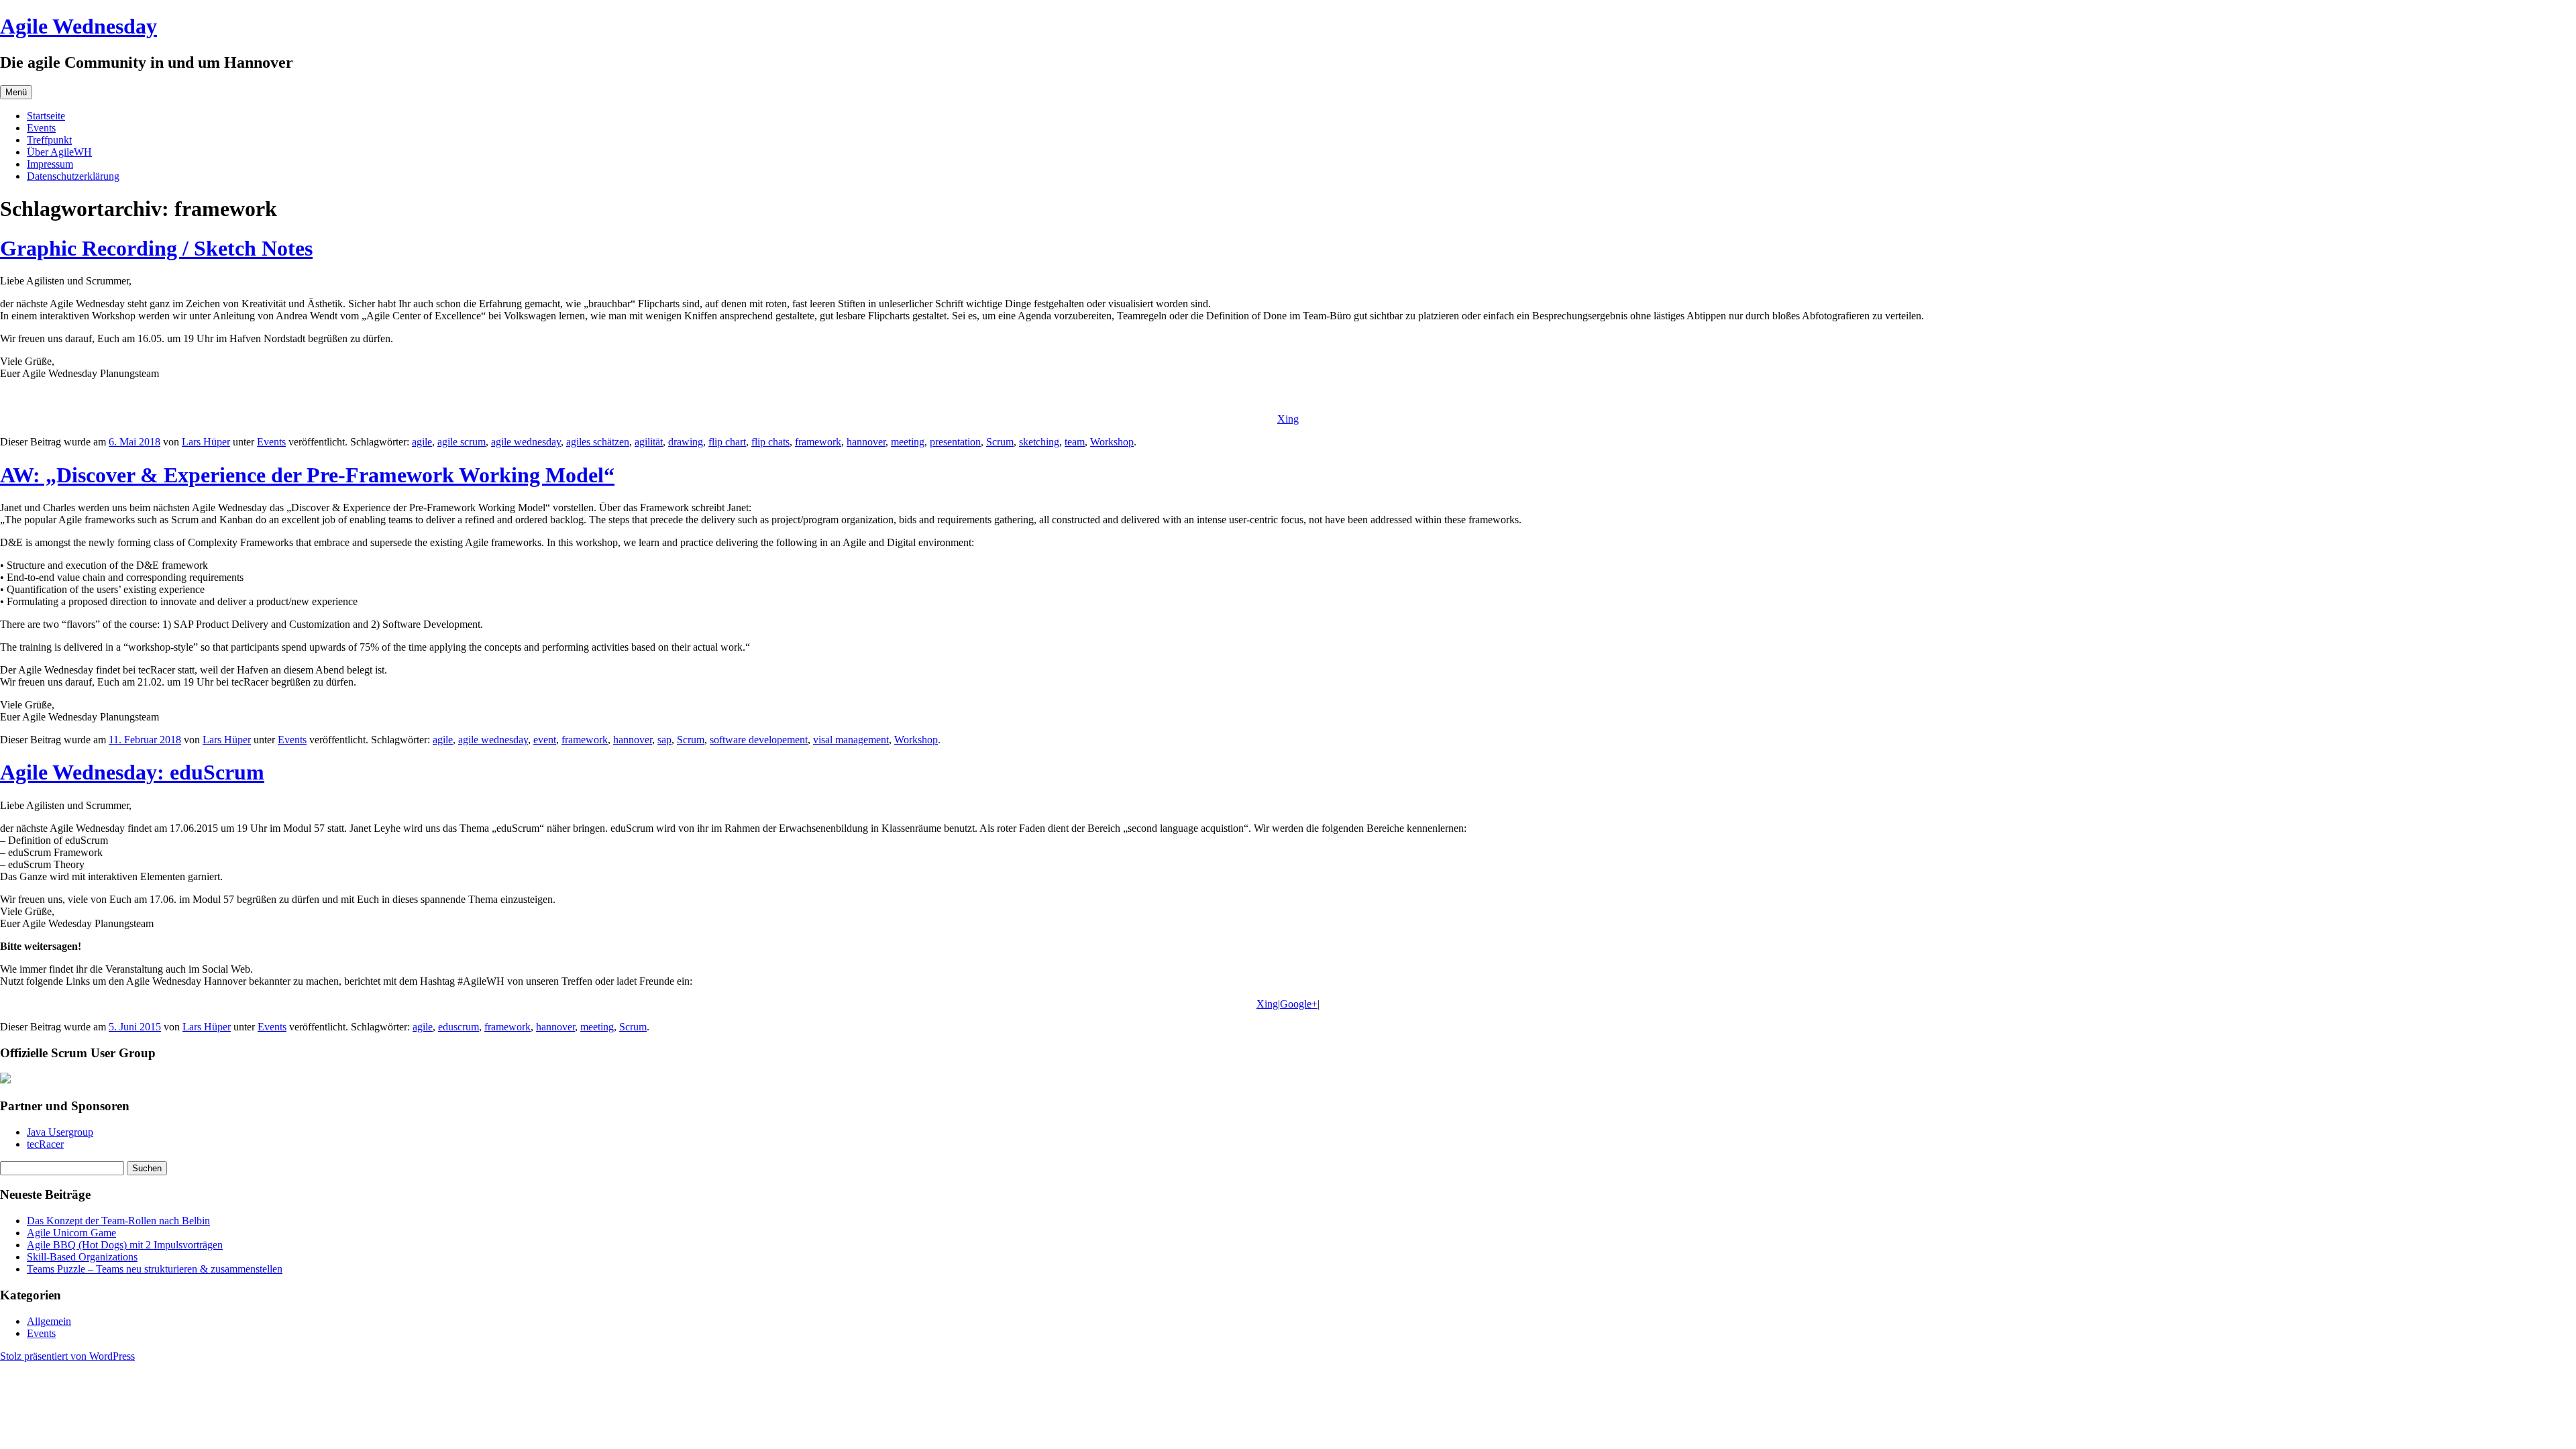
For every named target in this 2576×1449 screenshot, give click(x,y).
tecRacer (45, 1144)
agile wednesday (526, 442)
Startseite (46, 116)
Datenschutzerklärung (73, 176)
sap (664, 740)
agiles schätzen (598, 442)
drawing (686, 442)
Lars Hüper (206, 442)
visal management (851, 740)
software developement (759, 740)
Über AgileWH (59, 152)
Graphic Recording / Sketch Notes (156, 248)
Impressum (50, 164)
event (545, 740)
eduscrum (459, 1027)
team (1075, 442)
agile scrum (462, 442)
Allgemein (49, 1321)
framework (818, 442)
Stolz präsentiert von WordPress (67, 1356)
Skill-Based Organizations (82, 1257)
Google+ (1299, 1004)
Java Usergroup (60, 1132)
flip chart (727, 442)
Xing (1288, 419)
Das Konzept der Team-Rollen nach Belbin (118, 1221)
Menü (16, 92)
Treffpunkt (49, 140)
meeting (908, 442)
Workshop (1112, 442)
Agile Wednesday (78, 26)
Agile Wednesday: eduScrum (132, 772)
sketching (1039, 442)
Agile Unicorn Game (71, 1233)
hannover (866, 442)
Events (41, 128)
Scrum (1000, 442)
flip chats (770, 442)
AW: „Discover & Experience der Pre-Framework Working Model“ (307, 475)
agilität (649, 442)
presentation (955, 442)
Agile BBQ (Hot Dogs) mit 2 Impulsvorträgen (125, 1245)
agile (422, 442)
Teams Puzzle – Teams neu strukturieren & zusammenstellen (155, 1269)
